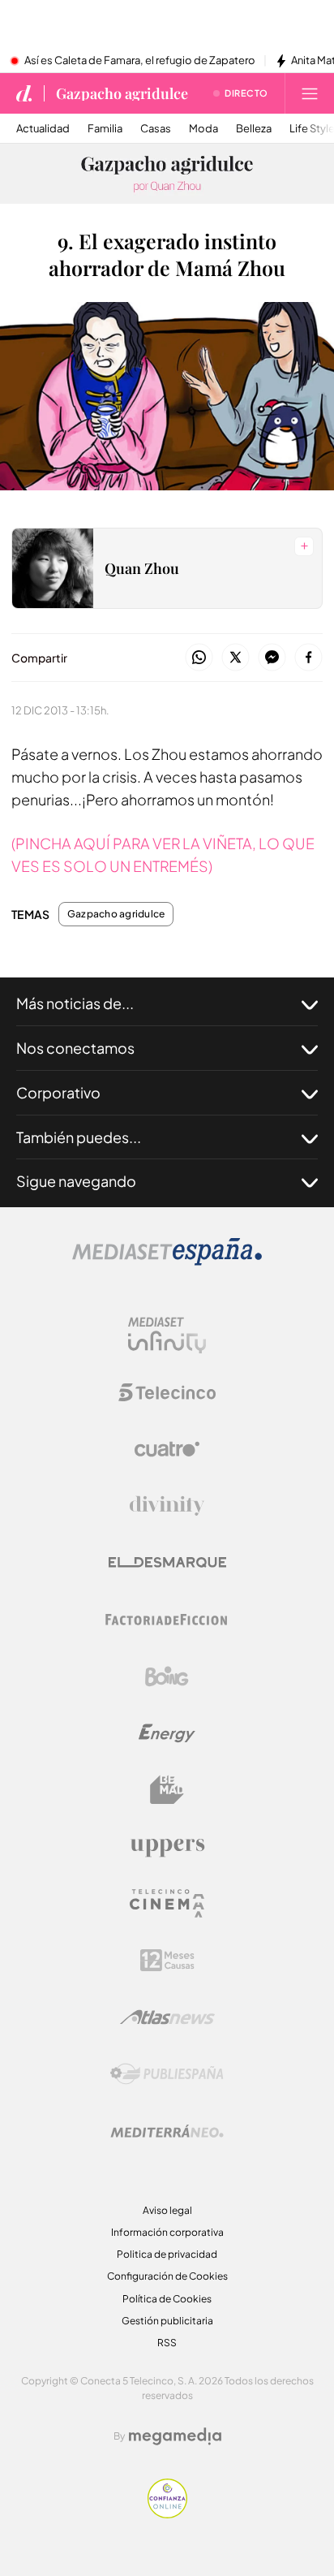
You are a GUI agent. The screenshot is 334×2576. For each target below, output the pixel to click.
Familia (105, 129)
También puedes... (79, 1137)
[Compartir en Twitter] (236, 658)
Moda (203, 129)
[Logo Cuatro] (167, 1449)
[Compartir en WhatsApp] (199, 658)
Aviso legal (167, 2210)
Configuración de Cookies (167, 2276)
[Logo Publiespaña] (167, 2074)
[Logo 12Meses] (167, 1960)
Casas (156, 129)
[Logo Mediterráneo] (167, 2131)
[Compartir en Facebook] (308, 658)
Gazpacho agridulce (122, 93)
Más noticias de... (75, 1003)
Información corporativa (167, 2232)
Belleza (254, 129)
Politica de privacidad (167, 2254)
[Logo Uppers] (167, 1847)
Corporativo (58, 1092)
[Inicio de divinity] (24, 93)
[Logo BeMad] (167, 1790)
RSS (167, 2343)
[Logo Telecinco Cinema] (167, 1903)
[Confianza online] (167, 2514)
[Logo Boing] (167, 1676)
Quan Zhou (142, 568)
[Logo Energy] (167, 1733)
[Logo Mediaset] (167, 1261)
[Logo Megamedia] (175, 2436)
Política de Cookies (167, 2299)
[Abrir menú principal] (310, 93)
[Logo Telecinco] (167, 1392)
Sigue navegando (76, 1181)
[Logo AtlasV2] (167, 2017)
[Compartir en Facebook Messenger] (272, 658)
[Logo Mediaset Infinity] (167, 1335)
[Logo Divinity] (167, 1506)
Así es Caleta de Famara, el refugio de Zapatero (140, 61)
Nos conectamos (75, 1048)
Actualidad (43, 129)
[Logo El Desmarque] (167, 1562)
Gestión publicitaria (167, 2321)
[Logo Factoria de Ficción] (167, 1620)
